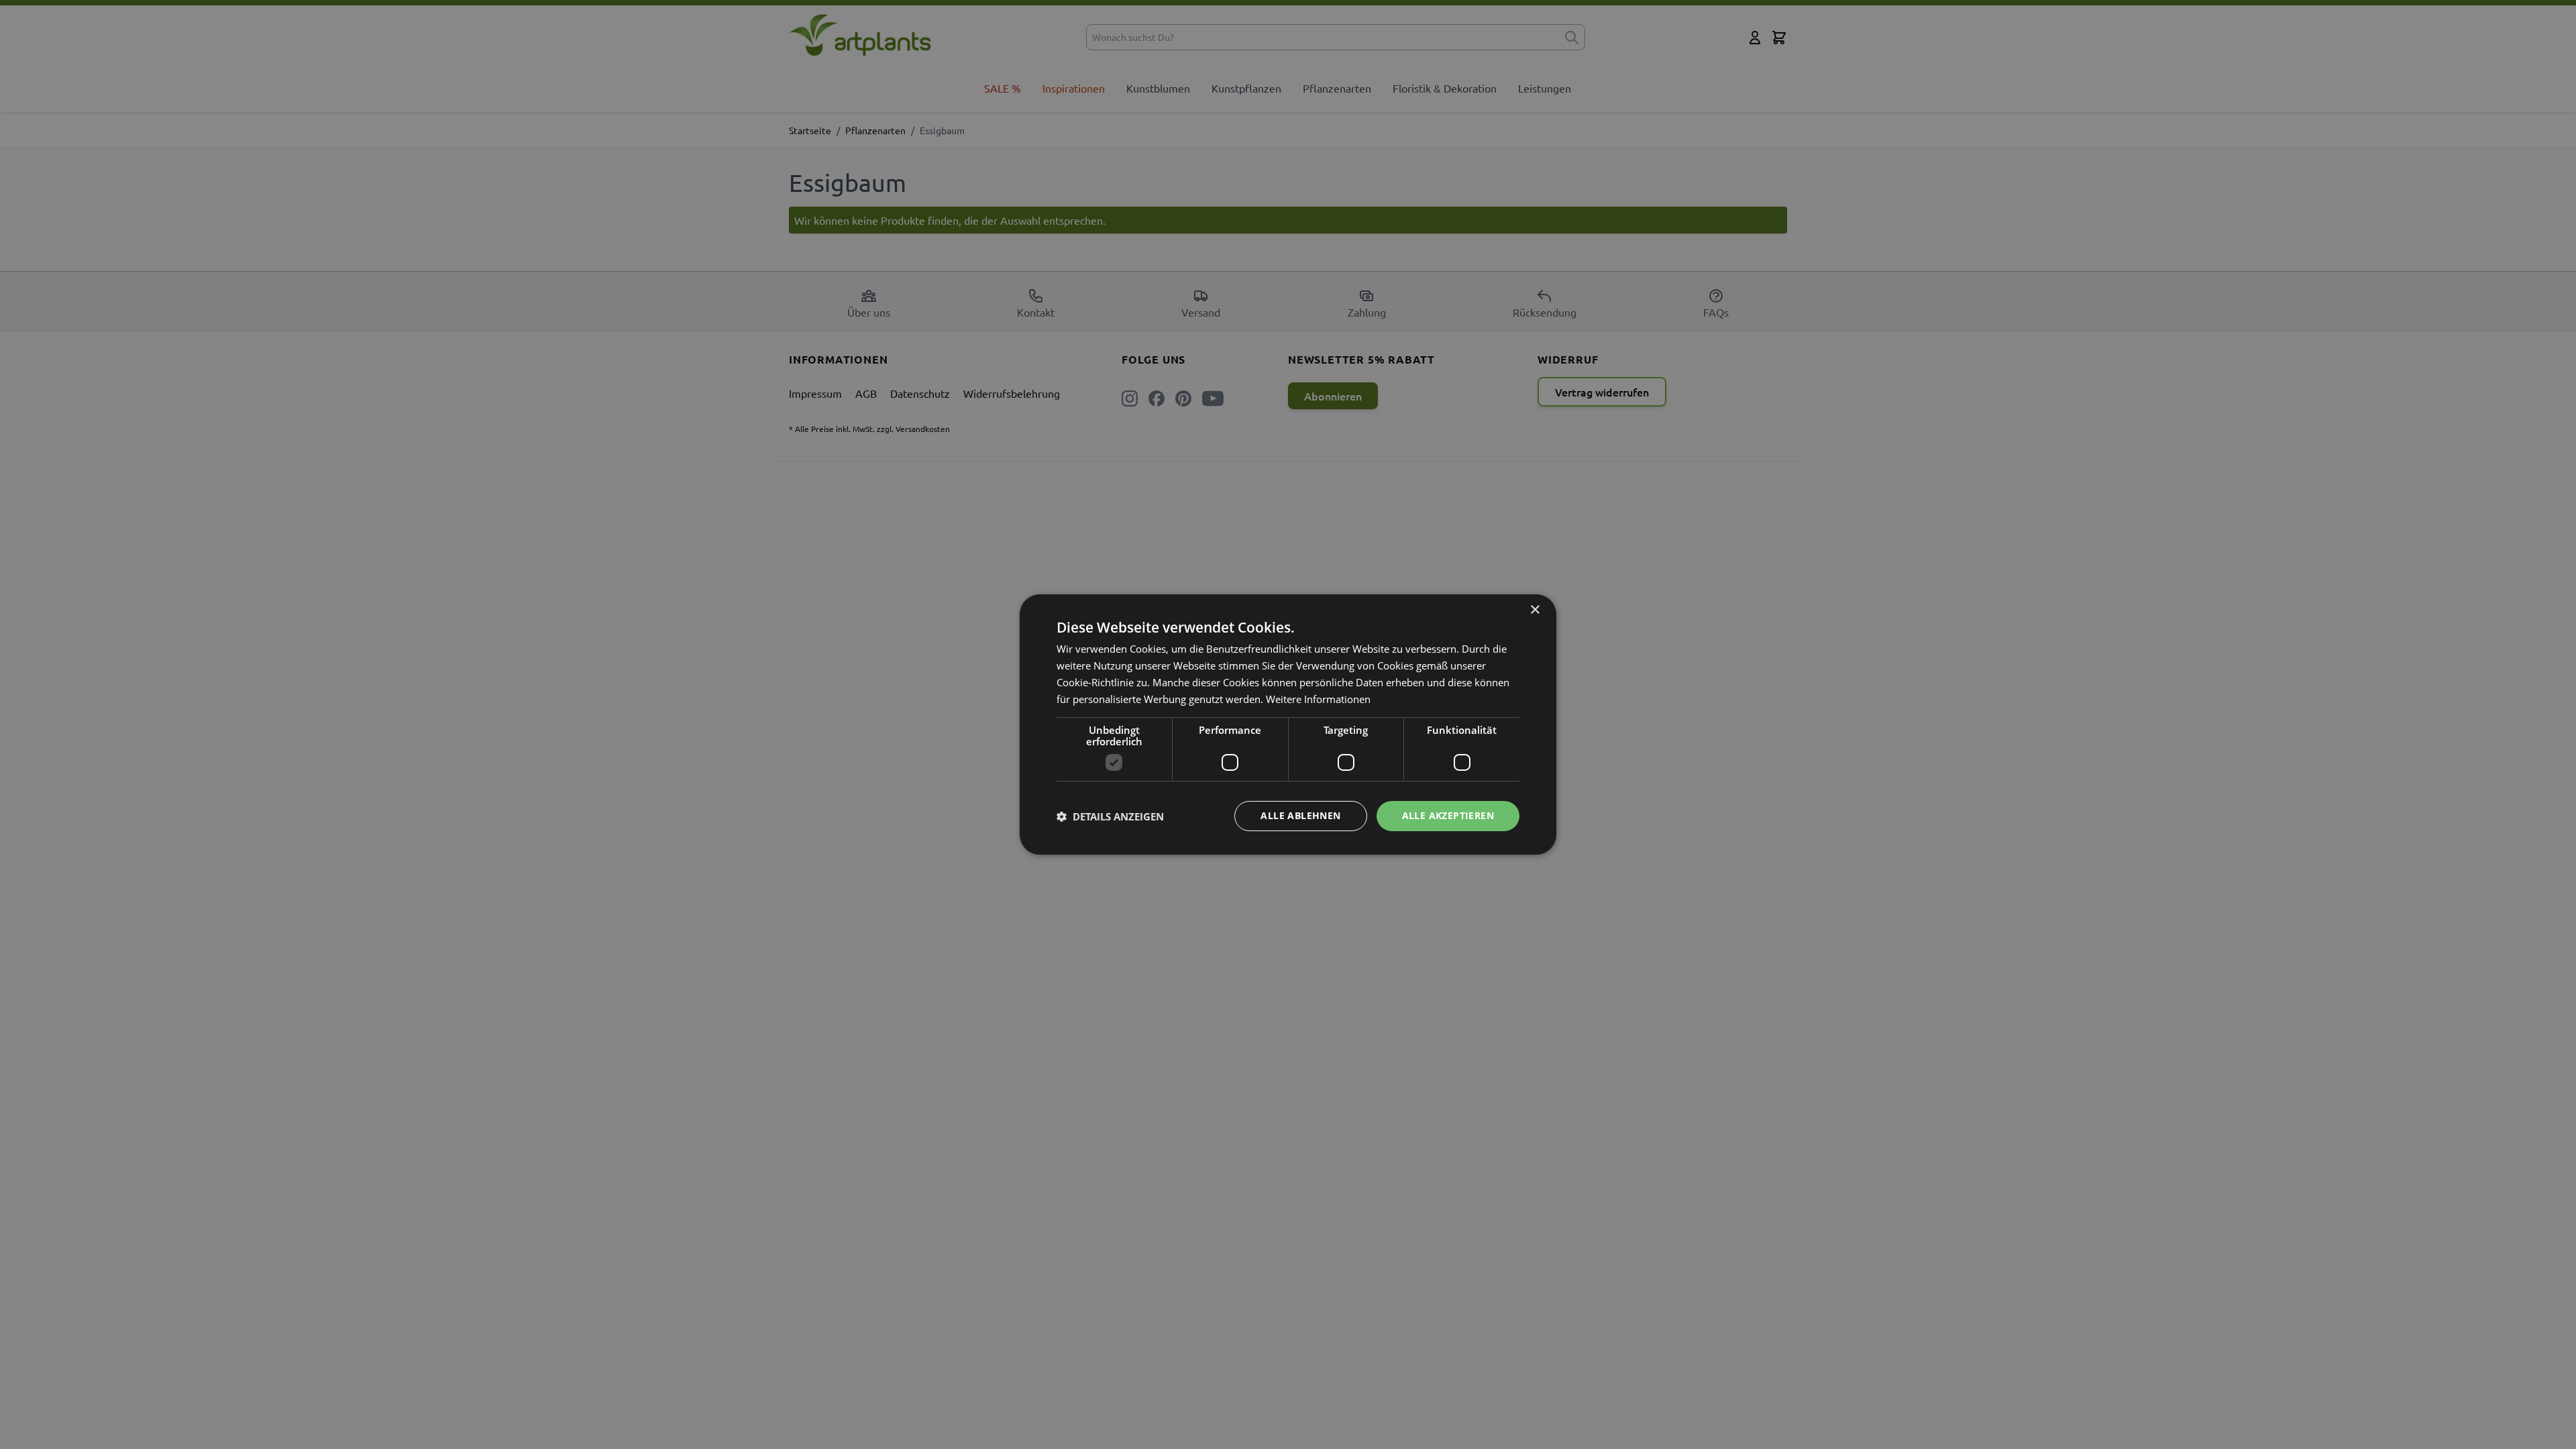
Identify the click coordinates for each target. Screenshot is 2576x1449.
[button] (1110, 816)
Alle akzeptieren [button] (1448, 815)
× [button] (1535, 610)
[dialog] (1288, 724)
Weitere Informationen (1318, 699)
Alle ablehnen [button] (1300, 815)
